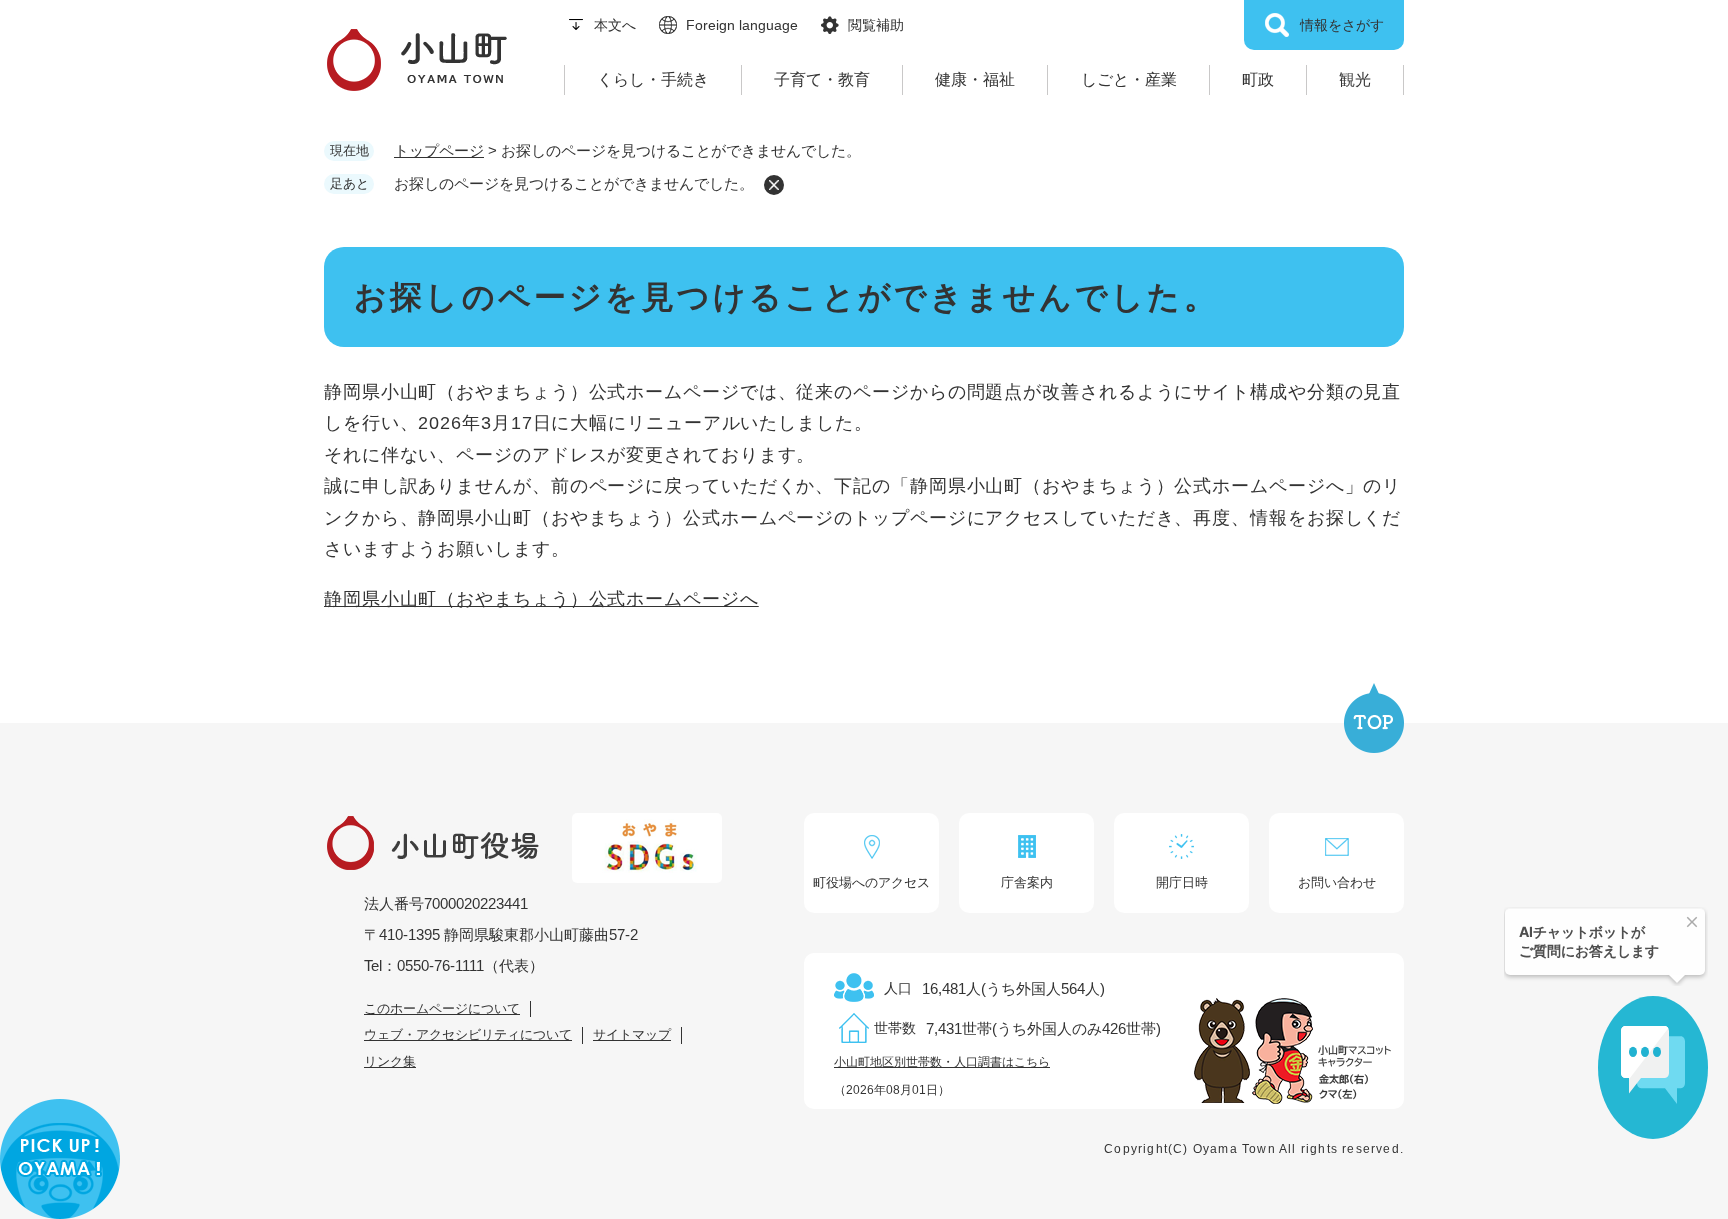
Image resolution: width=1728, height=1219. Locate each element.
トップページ (439, 150)
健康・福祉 (975, 79)
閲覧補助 (876, 25)
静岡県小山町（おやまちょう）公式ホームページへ (541, 599)
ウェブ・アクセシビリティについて (468, 1034)
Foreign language (742, 25)
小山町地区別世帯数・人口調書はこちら (942, 1062)
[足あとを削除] (774, 185)
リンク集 (390, 1061)
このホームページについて (442, 1008)
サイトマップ (632, 1034)
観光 (1355, 79)
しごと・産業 (1129, 79)
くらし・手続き (653, 79)
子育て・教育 (822, 79)
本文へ (615, 25)
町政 (1258, 79)
